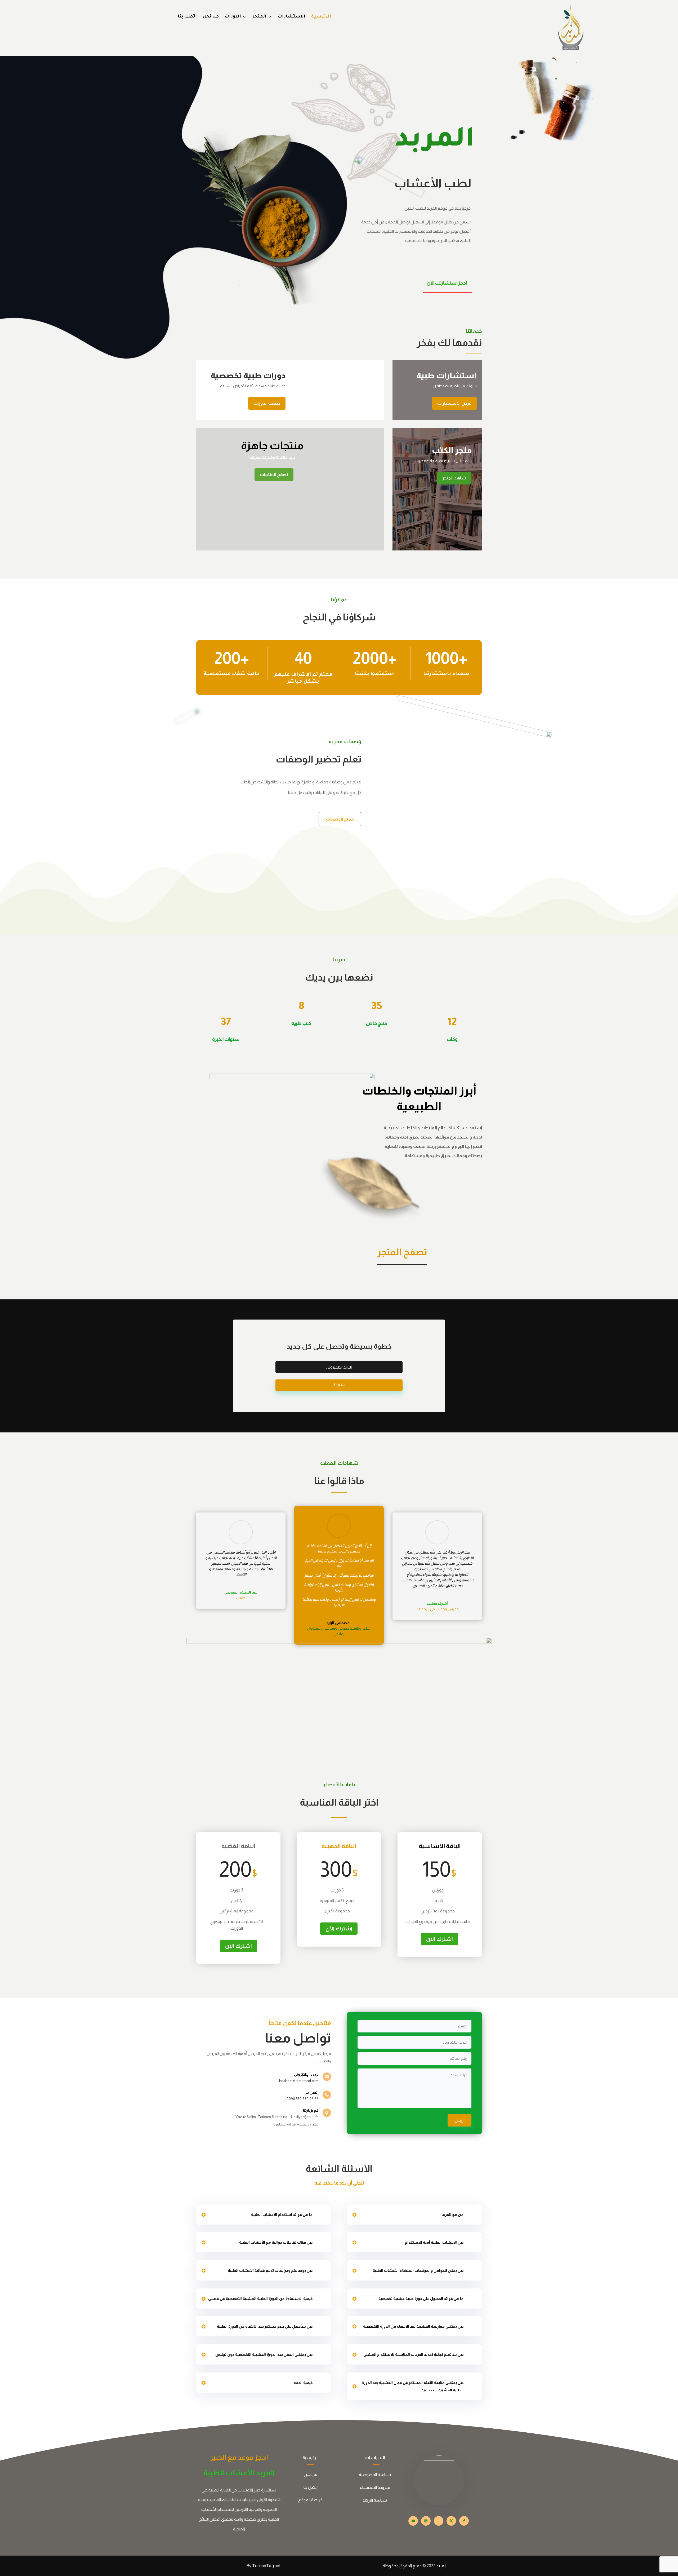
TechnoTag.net (266, 2566)
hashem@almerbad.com (299, 2081)
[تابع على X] (451, 2521)
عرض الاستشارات (454, 403)
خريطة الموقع (310, 2500)
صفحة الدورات (267, 403)
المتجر (259, 17)
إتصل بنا (311, 2487)
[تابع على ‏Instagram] (426, 2521)
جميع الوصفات (340, 819)
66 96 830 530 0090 (303, 2099)
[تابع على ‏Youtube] (413, 2521)
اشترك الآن (238, 1946)
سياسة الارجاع (375, 2500)
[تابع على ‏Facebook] (464, 2521)
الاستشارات (291, 17)
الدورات (233, 17)
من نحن (211, 17)
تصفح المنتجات (274, 475)
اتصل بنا (187, 17)
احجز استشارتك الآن (447, 283)
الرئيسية (321, 17)
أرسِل (460, 2120)
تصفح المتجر (402, 1252)
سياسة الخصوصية (375, 2475)
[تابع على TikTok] (439, 2521)
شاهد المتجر (454, 478)
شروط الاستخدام (375, 2487)
